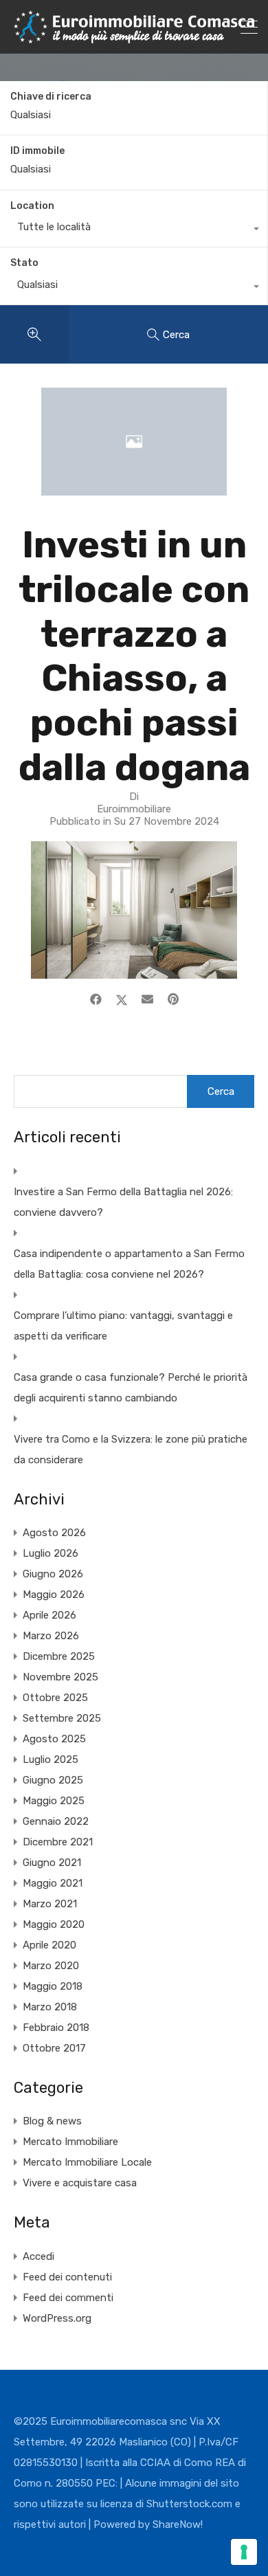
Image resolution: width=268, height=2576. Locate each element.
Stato (24, 263)
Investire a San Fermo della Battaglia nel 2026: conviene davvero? (123, 1202)
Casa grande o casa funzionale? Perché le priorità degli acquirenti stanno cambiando (131, 1388)
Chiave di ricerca (51, 97)
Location (32, 206)
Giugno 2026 (53, 1574)
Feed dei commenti (68, 2298)
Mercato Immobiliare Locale (87, 2162)
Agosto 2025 (54, 1739)
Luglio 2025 (51, 1759)
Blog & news (52, 2121)
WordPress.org (57, 2318)
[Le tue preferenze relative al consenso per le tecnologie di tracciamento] (244, 2552)
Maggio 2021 (53, 1883)
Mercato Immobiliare (70, 2142)
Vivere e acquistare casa (80, 2183)
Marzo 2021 (50, 1904)
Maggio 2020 (54, 1924)
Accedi (38, 2256)
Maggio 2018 (53, 1986)
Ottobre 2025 (55, 1698)
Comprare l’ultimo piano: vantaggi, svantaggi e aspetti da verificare (123, 1326)
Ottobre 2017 (54, 2048)
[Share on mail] (147, 999)
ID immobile (37, 151)
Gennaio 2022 (56, 1821)
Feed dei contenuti (67, 2277)
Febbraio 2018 (56, 2028)
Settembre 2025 (62, 1718)
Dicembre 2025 (59, 1656)
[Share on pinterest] (173, 999)
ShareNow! (178, 2524)
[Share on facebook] (96, 999)
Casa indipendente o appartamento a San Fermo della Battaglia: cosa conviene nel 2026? (129, 1264)
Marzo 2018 (50, 2007)
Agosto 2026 (54, 1533)
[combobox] (134, 230)
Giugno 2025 (53, 1780)
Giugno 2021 (52, 1863)
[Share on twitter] (122, 999)
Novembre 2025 (60, 1677)
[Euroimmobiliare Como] (134, 37)
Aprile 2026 (49, 1615)
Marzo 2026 (51, 1636)
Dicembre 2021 (58, 1842)
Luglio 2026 (51, 1553)
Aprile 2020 (49, 1945)
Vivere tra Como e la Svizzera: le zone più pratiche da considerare (131, 1450)
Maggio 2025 (54, 1801)
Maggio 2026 (54, 1595)
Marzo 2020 (51, 1966)
